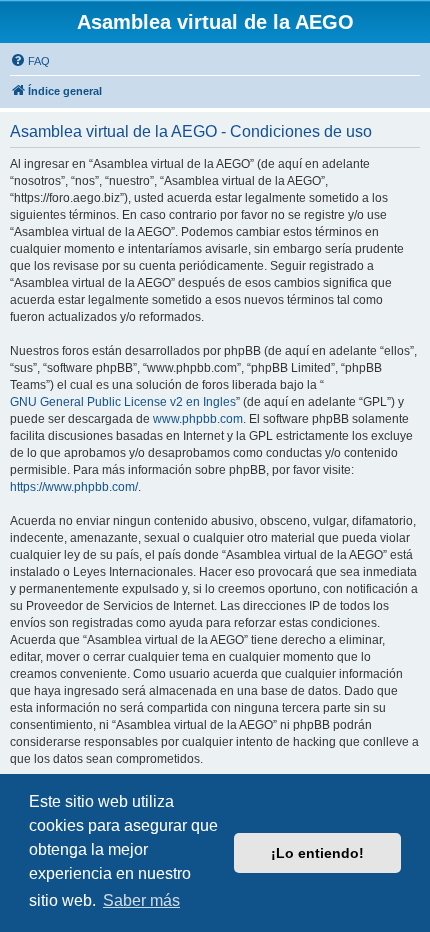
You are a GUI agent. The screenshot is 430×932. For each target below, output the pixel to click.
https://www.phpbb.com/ (74, 487)
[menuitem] (30, 61)
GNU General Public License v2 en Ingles (123, 402)
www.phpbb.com (198, 419)
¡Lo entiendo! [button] (317, 853)
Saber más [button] (141, 900)
